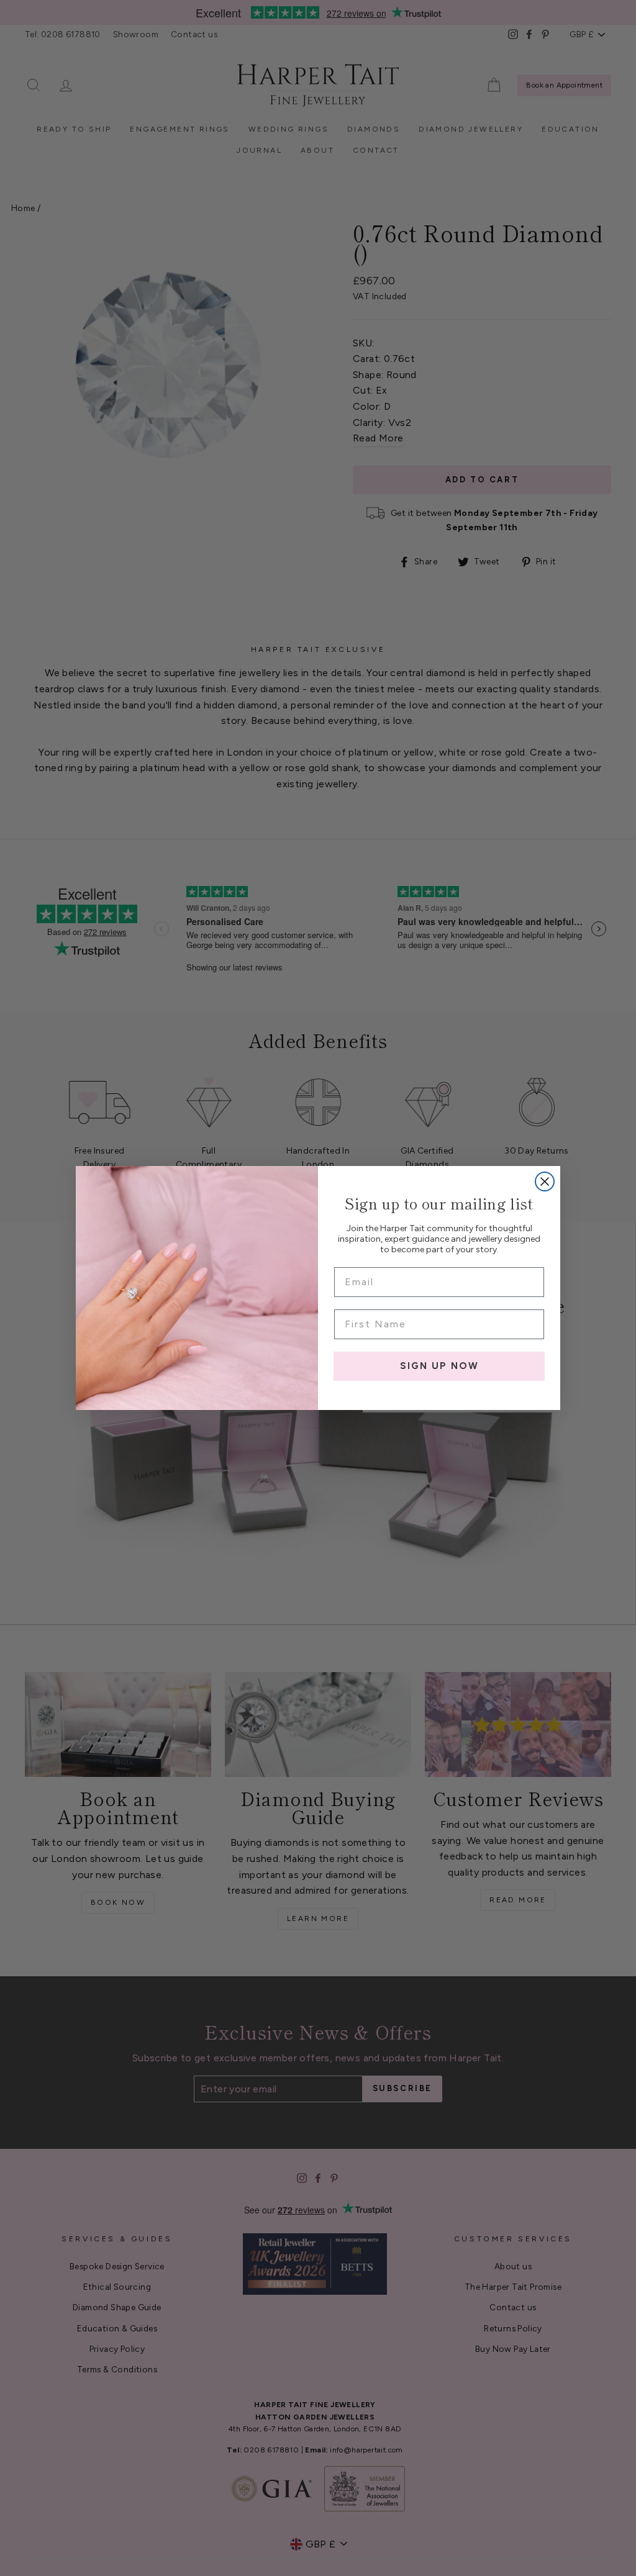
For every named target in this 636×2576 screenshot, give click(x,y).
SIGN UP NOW (439, 1366)
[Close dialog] (545, 1182)
